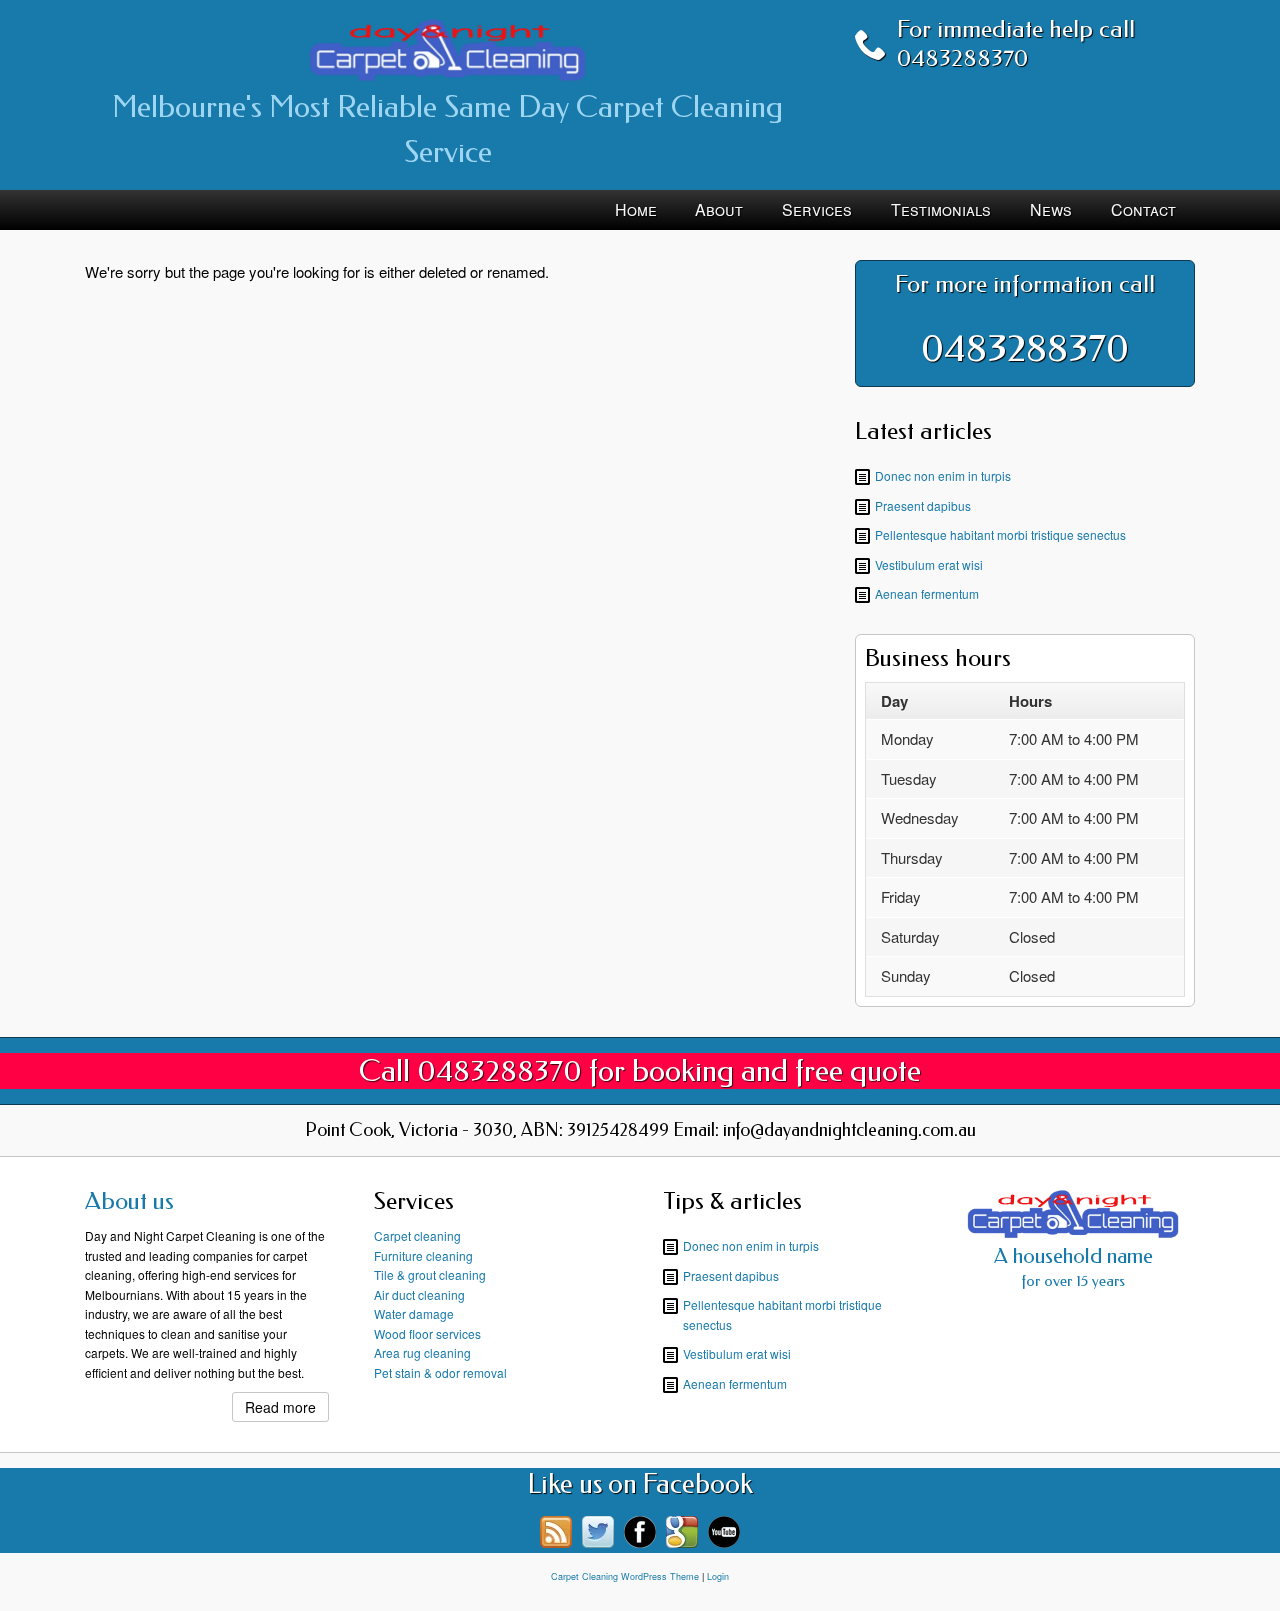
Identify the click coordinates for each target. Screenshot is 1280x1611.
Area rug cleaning (422, 1352)
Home (636, 209)
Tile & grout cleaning (430, 1274)
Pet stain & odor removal (440, 1372)
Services (817, 209)
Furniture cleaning (423, 1255)
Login (718, 1576)
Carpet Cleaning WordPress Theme (625, 1576)
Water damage (414, 1313)
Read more (280, 1407)
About (719, 209)
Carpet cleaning (417, 1235)
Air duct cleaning (419, 1294)
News (1051, 209)
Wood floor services (427, 1333)
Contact (1143, 209)
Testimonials (941, 209)
